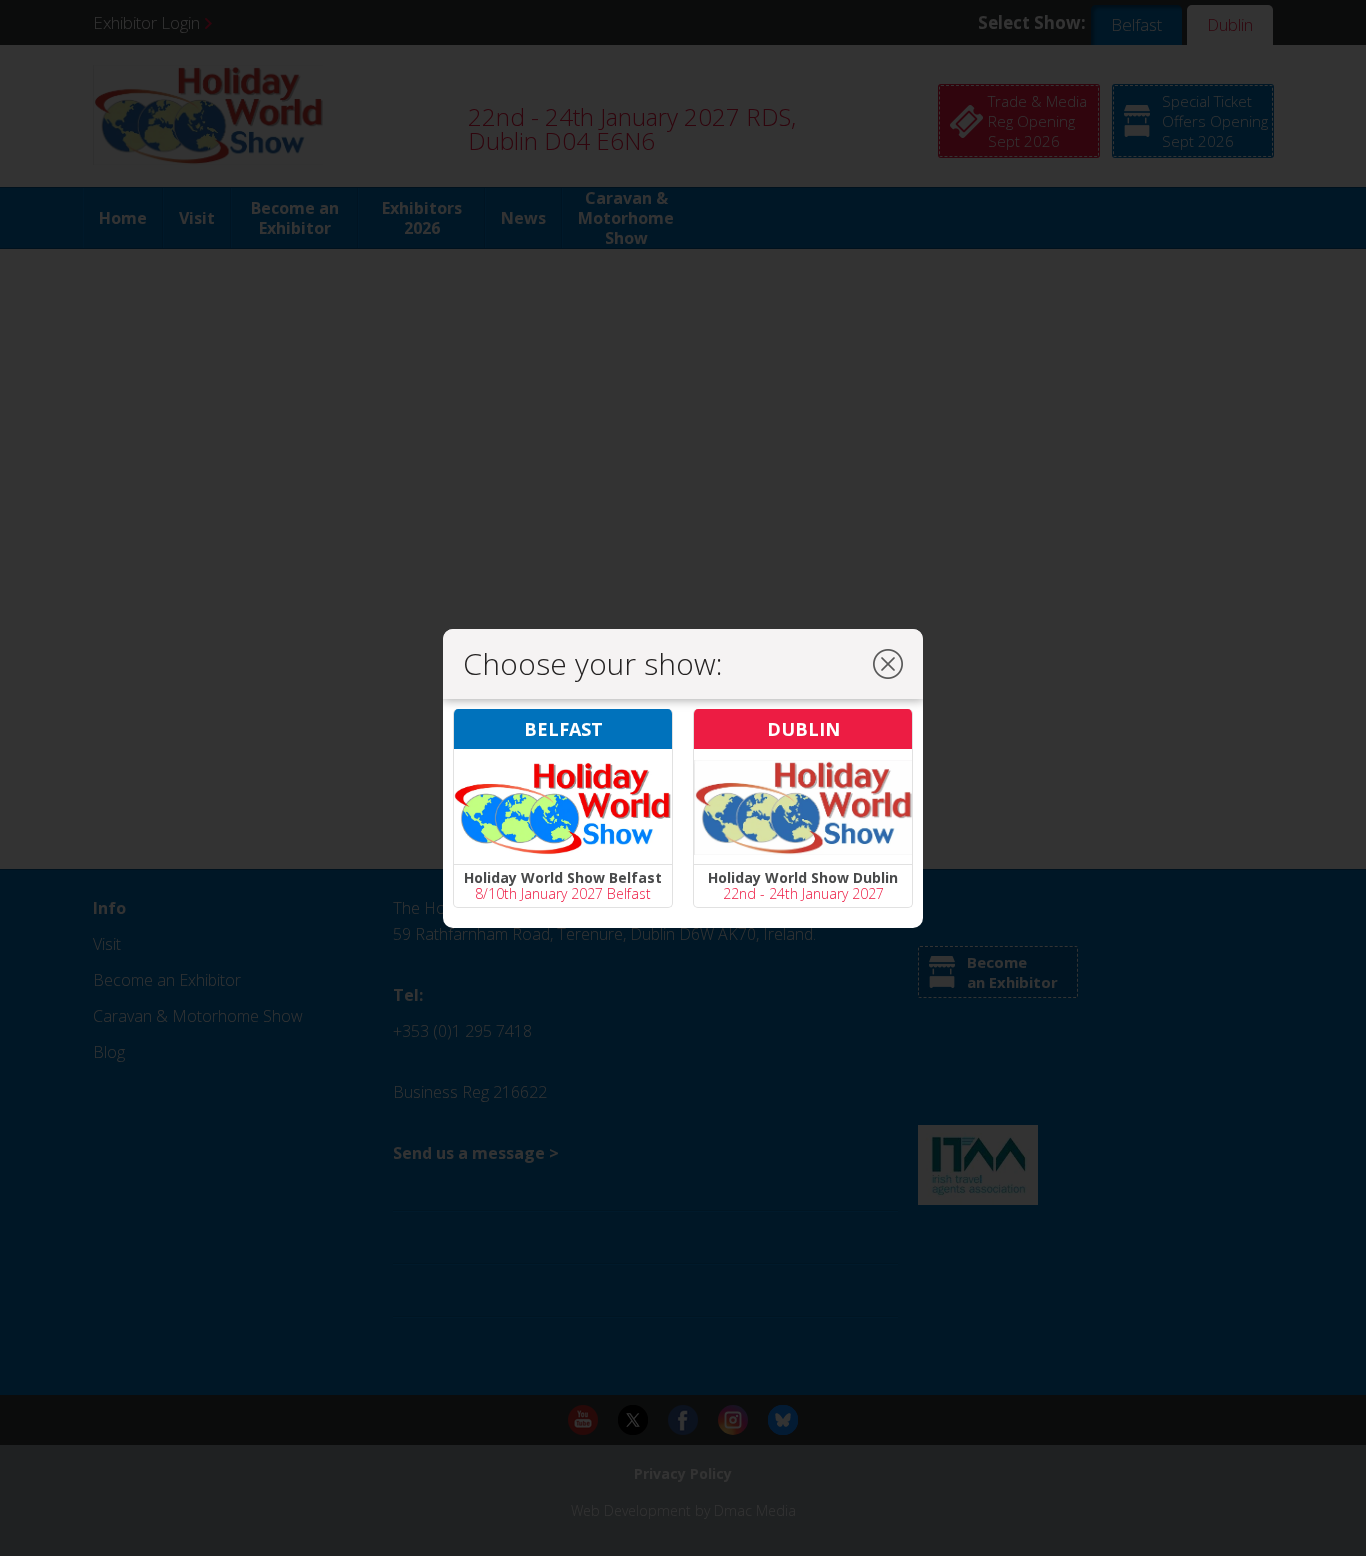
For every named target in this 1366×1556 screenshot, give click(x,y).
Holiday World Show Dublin (803, 877)
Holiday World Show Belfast (563, 877)
